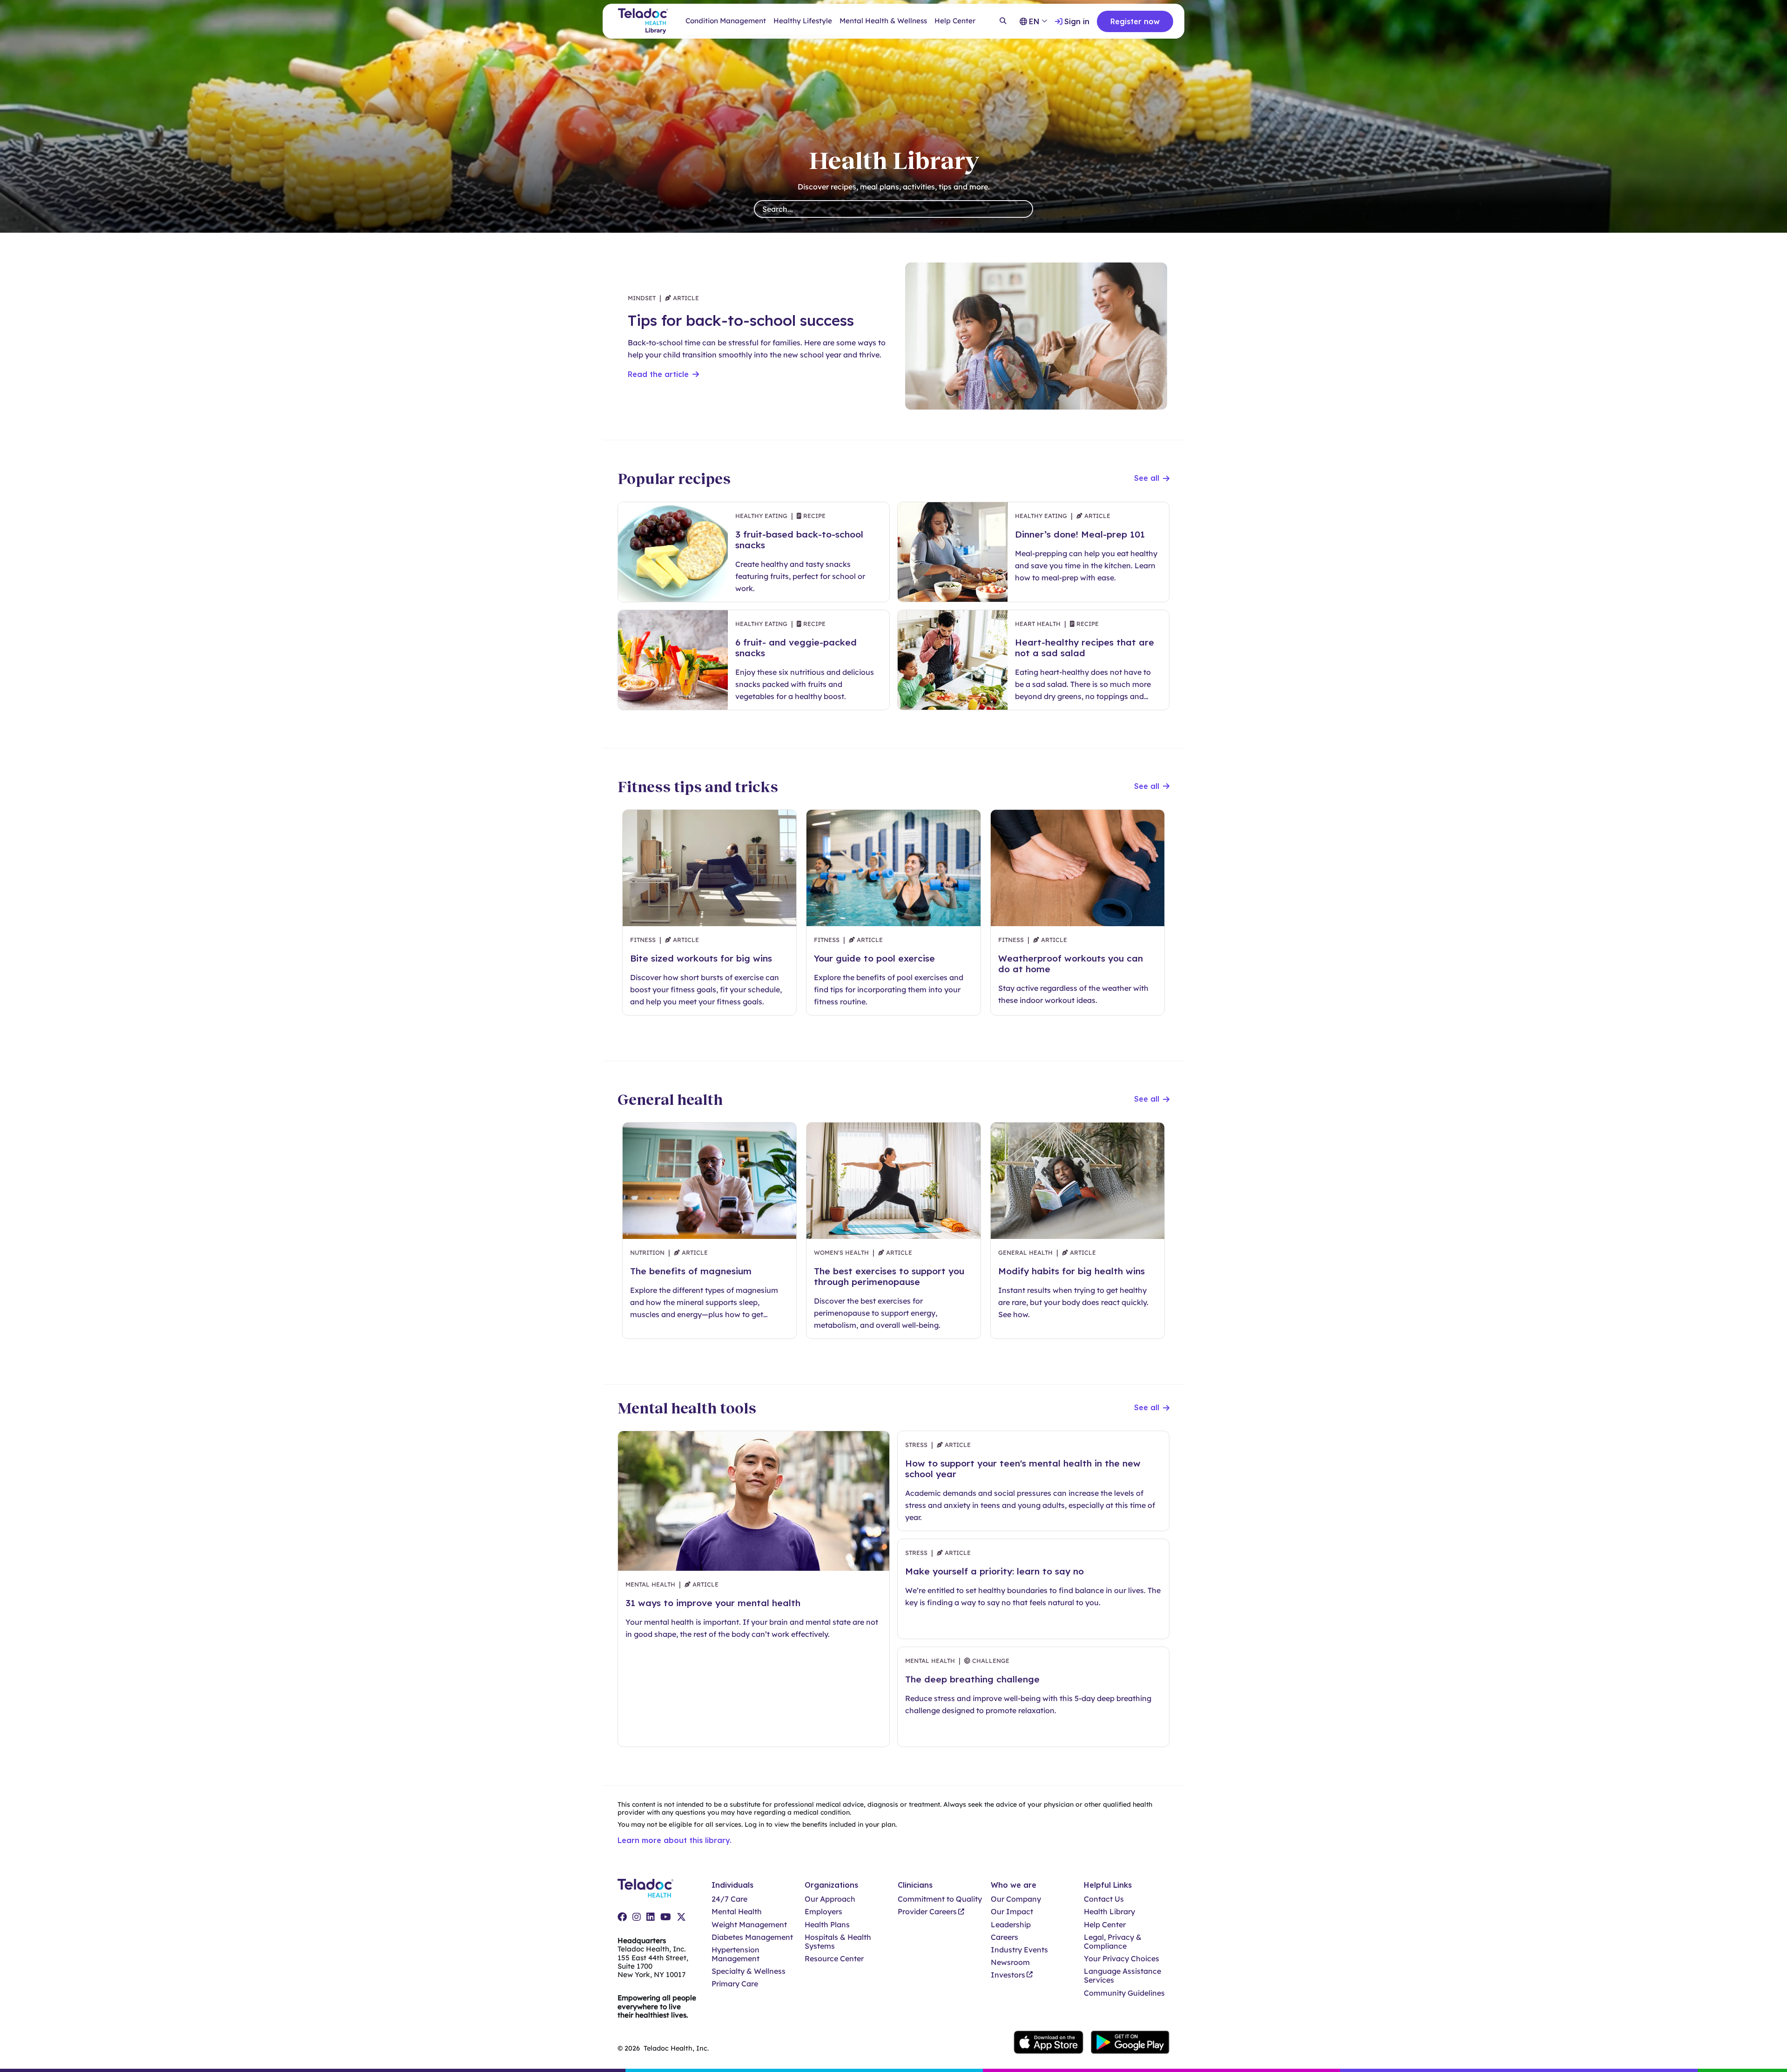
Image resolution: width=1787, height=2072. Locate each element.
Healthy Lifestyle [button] (803, 21)
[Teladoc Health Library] (643, 21)
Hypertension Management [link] (736, 1954)
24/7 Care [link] (729, 1899)
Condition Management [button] (726, 21)
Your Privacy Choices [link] (1122, 1959)
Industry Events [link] (1019, 1950)
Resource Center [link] (834, 1959)
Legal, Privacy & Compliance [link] (1113, 1942)
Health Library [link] (1109, 1912)
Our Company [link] (1016, 1899)
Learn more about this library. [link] (675, 1840)
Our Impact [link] (1012, 1912)
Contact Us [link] (1104, 1899)
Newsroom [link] (1010, 1962)
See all (1147, 478)
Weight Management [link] (749, 1925)
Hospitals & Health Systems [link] (838, 1942)
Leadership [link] (1011, 1925)
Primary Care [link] (735, 1984)
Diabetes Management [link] (752, 1937)
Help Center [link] (955, 21)
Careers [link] (1004, 1937)
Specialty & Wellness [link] (749, 1971)
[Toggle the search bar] (1003, 21)
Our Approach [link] (830, 1899)
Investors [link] (1008, 1975)
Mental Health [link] (737, 1912)
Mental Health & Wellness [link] (883, 21)
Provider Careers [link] (927, 1912)
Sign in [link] (1077, 21)
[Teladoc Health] (645, 1888)
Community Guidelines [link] (1124, 1993)
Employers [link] (823, 1912)
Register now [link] (1135, 21)
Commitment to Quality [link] (940, 1899)
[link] (622, 1917)
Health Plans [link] (827, 1925)
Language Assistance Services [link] (1122, 1976)
